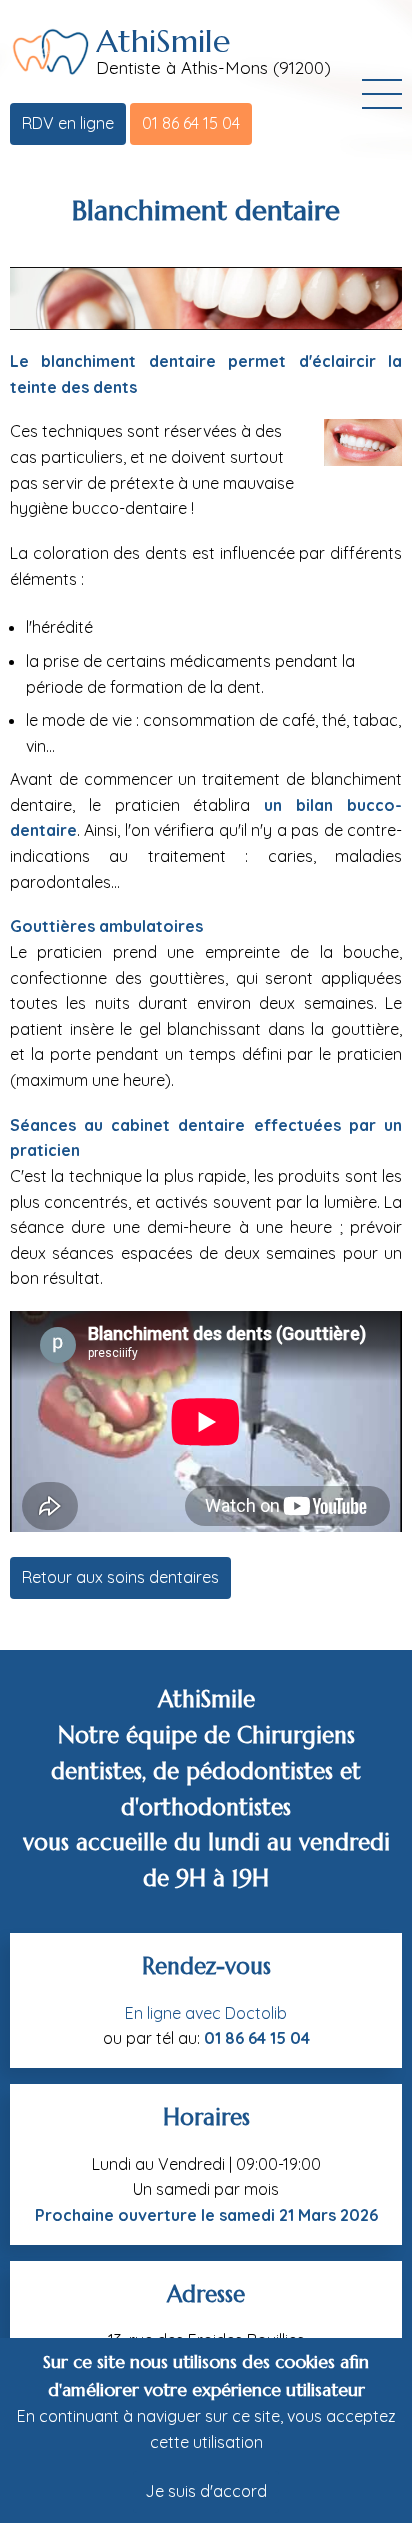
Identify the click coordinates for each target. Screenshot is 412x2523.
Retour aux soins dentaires (120, 1577)
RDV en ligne (68, 123)
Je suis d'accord (206, 2491)
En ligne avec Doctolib (206, 2013)
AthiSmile (163, 41)
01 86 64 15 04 (191, 123)
